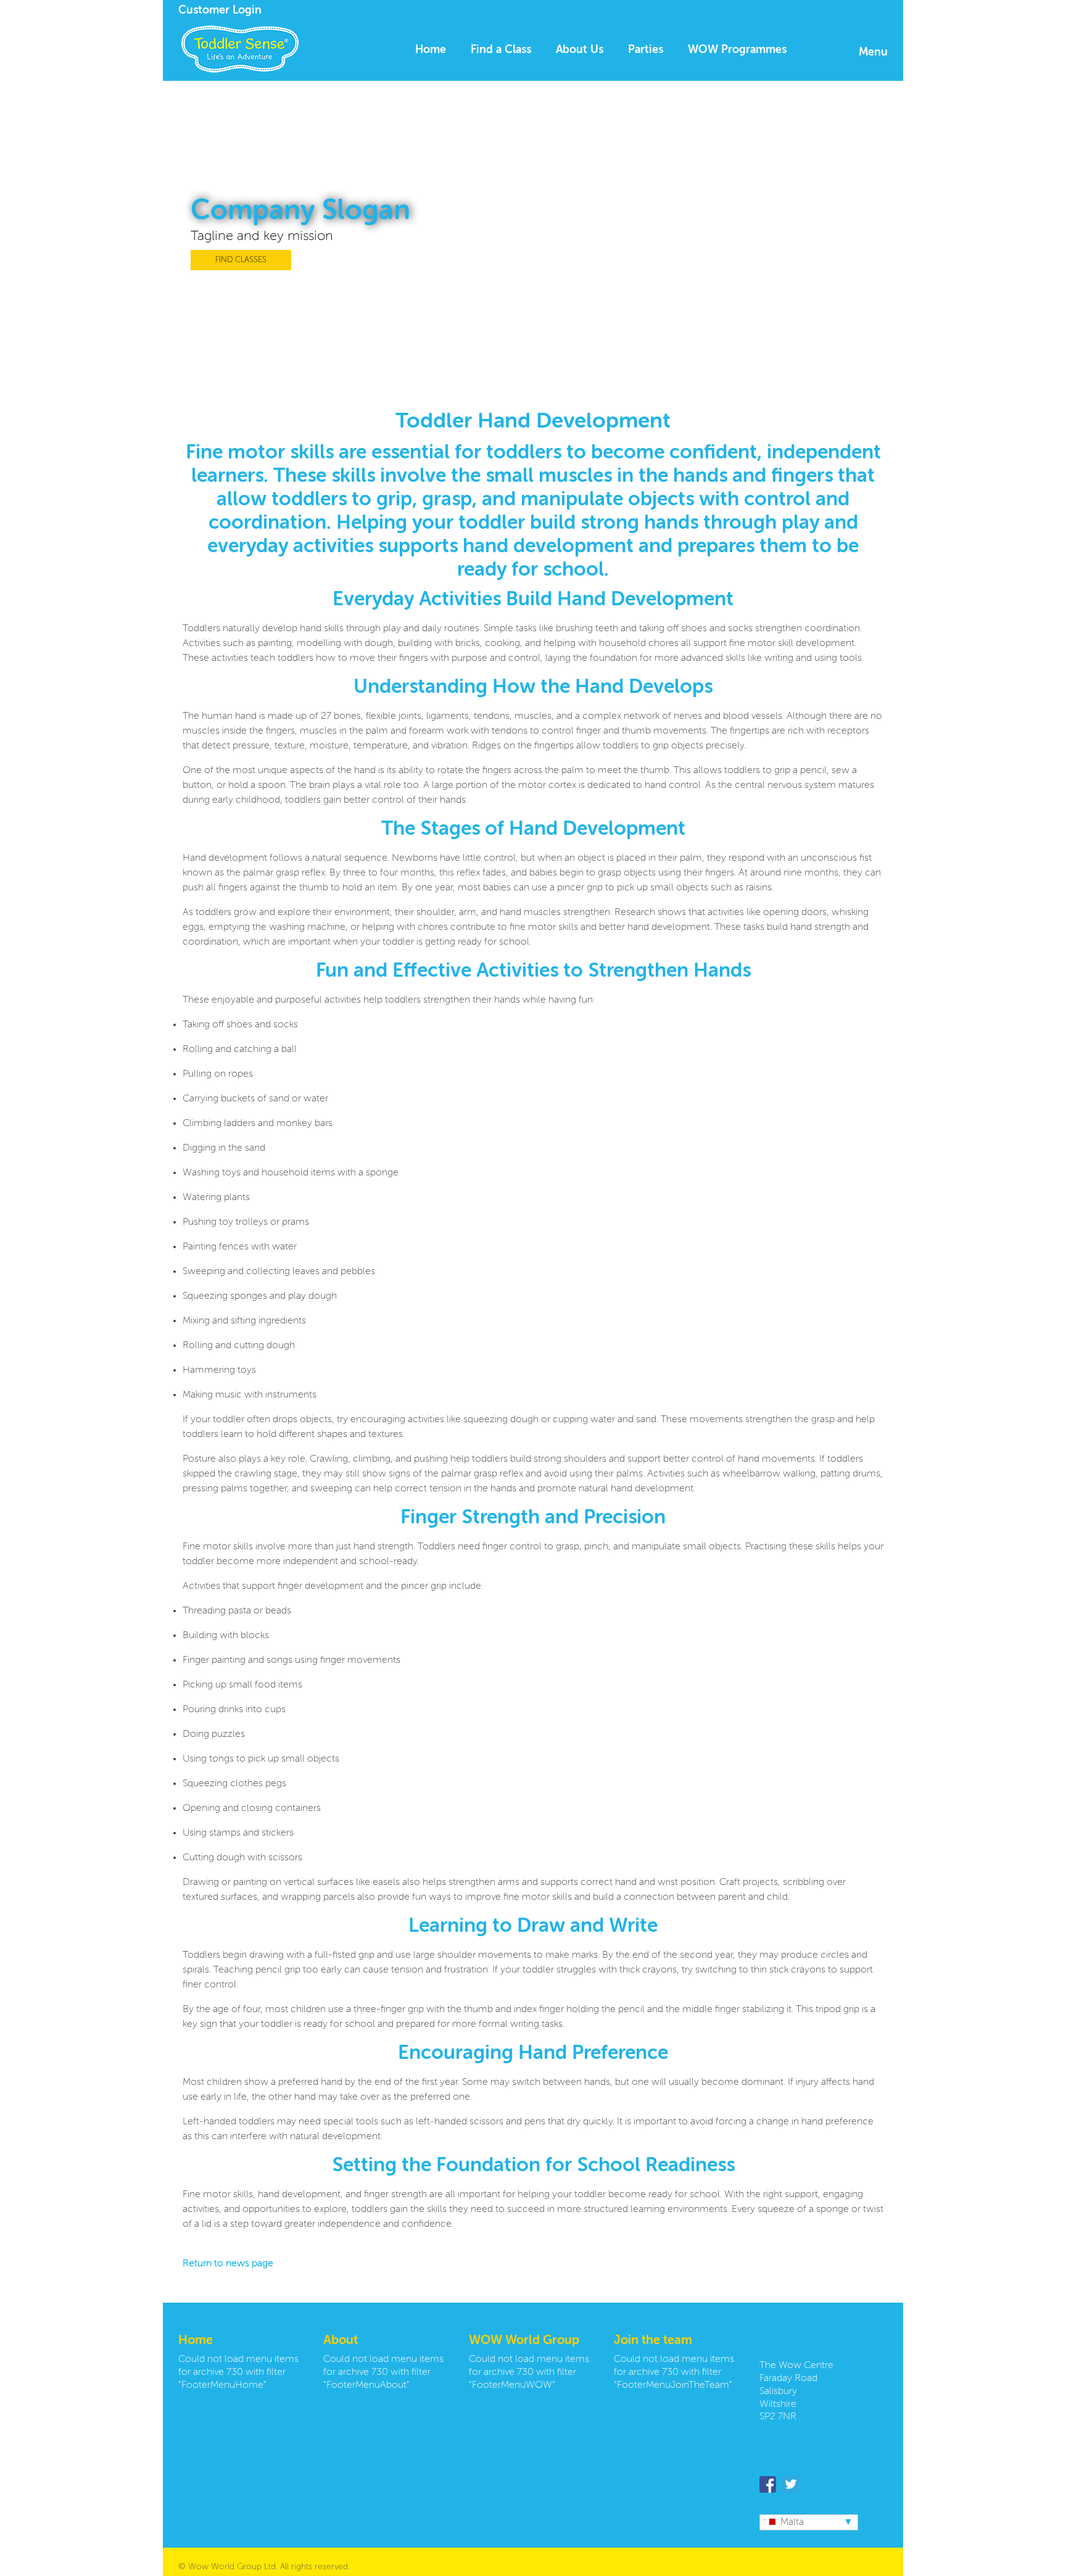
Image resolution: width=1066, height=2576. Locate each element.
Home (431, 50)
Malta (792, 2522)
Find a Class (501, 50)
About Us (580, 50)
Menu (873, 52)
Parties (646, 50)
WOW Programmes (737, 50)
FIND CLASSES (241, 260)
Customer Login (220, 10)
